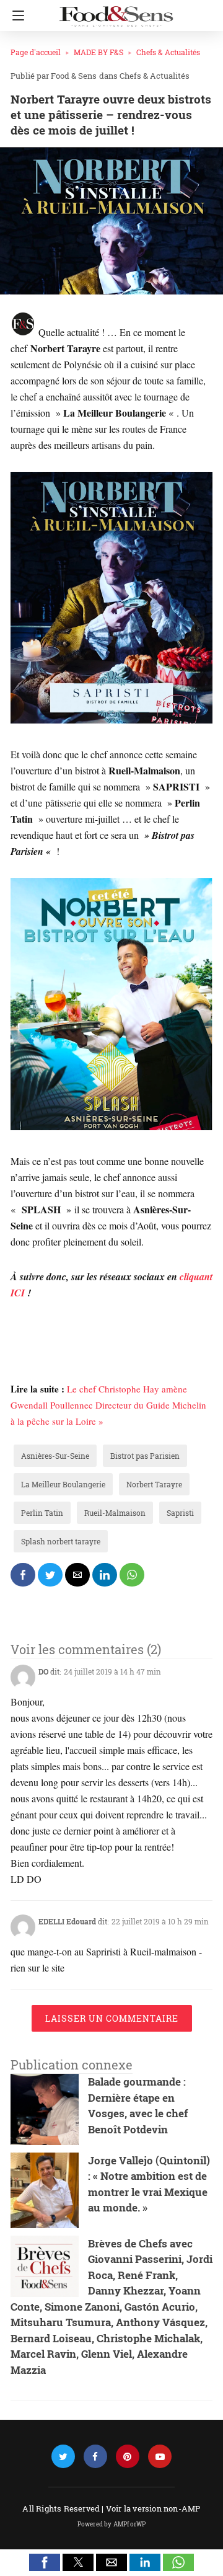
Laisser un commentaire (112, 2018)
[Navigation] (15, 15)
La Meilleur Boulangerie (63, 1484)
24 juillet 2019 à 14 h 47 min (112, 1671)
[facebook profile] (95, 2457)
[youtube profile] (160, 2457)
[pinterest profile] (128, 2457)
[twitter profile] (63, 2457)
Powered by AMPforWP (112, 2524)
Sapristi (180, 1513)
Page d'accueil (36, 52)
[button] (45, 2562)
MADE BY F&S (98, 52)
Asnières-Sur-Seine (55, 1456)
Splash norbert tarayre (61, 1541)
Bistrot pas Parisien (145, 1456)
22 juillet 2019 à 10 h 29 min (160, 1921)
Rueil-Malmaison (115, 1513)
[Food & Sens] (116, 11)
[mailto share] (77, 1575)
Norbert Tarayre (154, 1484)
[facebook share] (23, 1575)
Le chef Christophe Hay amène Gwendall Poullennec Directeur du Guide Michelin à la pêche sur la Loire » (108, 1405)
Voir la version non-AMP (153, 2508)
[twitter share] (50, 1575)
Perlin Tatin (42, 1513)
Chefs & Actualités (168, 52)
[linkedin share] (105, 1575)
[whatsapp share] (132, 1575)
